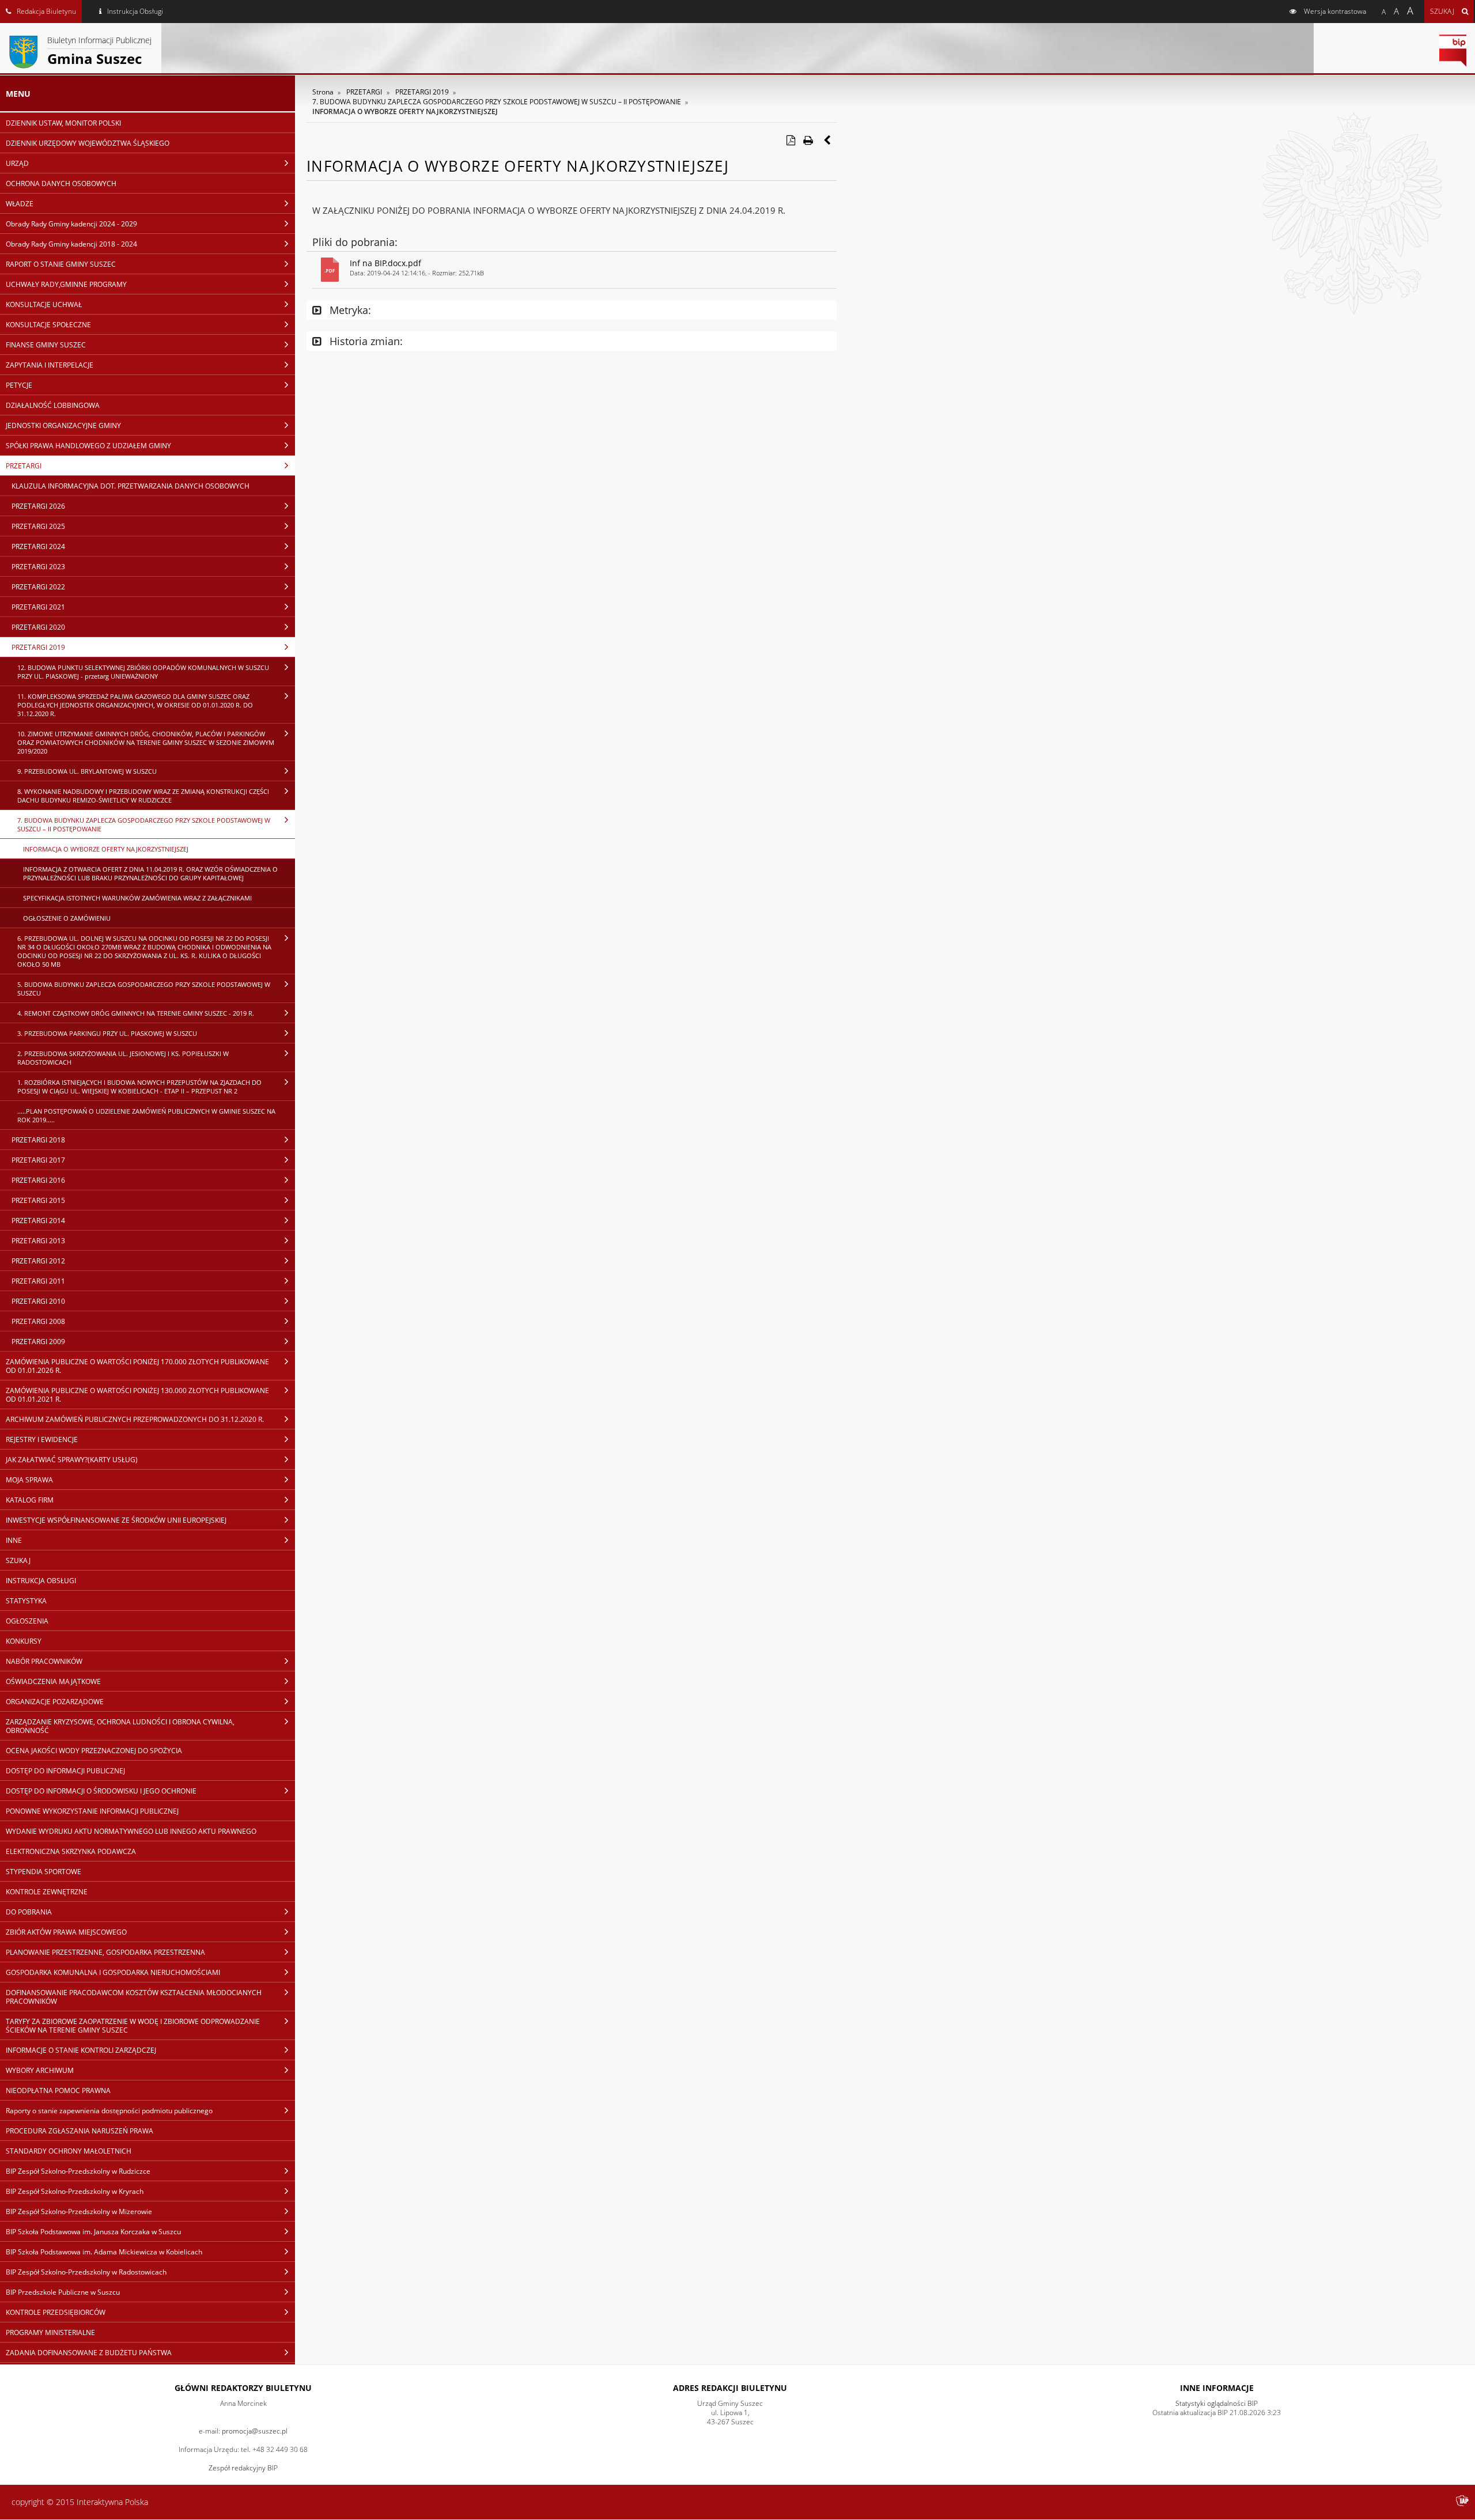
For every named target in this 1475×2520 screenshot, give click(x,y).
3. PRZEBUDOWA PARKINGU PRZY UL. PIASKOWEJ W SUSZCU (107, 1033)
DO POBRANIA (29, 1912)
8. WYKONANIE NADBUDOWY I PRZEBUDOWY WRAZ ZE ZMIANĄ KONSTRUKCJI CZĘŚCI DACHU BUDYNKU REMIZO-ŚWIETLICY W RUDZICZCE (143, 796)
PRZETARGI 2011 (38, 1281)
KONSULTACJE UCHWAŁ (44, 304)
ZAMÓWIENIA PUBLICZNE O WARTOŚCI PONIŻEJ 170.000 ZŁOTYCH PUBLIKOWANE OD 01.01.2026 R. (137, 1366)
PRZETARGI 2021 (38, 607)
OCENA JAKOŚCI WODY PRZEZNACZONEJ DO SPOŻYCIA (94, 1751)
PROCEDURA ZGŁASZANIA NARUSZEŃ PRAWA (80, 2131)
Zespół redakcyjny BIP (243, 2468)
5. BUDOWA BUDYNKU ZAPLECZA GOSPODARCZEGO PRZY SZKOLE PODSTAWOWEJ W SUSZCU (144, 989)
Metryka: (349, 310)
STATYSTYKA (26, 1601)
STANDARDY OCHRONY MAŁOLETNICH (69, 2151)
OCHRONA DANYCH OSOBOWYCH (61, 183)
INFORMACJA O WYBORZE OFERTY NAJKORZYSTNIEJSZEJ (106, 849)
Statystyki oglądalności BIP (1217, 2403)
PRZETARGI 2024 (38, 546)
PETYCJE (19, 385)
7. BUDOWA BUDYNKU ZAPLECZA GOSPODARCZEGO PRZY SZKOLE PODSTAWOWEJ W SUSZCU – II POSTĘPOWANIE (144, 824)
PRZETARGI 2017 (38, 1160)
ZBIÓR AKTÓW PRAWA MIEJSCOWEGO (66, 1932)
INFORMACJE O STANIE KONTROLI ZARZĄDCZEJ (81, 2050)
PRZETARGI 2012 (38, 1261)
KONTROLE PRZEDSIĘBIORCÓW (56, 2312)
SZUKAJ (18, 1560)
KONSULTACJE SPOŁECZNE (48, 325)
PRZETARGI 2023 (38, 567)
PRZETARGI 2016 (38, 1180)
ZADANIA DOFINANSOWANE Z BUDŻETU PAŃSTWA (89, 2353)
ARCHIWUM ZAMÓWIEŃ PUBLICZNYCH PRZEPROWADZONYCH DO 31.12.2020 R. (135, 1419)
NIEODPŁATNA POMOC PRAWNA (58, 2090)
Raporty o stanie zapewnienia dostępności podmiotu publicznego (109, 2111)
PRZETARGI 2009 (38, 1342)
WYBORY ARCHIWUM (40, 2070)
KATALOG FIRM (30, 1500)
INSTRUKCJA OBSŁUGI (41, 1581)
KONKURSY (24, 1641)
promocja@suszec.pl (255, 2431)
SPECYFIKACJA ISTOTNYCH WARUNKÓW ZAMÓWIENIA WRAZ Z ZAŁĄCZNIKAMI (137, 898)
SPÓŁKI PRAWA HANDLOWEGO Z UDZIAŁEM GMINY (88, 446)
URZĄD (17, 163)
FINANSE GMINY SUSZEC (46, 345)
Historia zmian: (365, 341)
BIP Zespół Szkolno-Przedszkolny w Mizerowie (79, 2211)
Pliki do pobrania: (355, 242)
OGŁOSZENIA (27, 1621)
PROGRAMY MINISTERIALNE (50, 2332)
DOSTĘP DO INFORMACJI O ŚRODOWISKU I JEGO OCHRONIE (101, 1791)
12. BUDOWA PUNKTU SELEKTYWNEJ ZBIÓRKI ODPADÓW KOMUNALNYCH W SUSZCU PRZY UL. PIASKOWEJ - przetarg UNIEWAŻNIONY (143, 672)
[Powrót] (828, 140)
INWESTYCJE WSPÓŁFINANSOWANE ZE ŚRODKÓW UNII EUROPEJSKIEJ (116, 1520)
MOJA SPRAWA (29, 1480)
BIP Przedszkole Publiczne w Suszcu (63, 2292)
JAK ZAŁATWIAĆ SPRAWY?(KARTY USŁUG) (72, 1460)
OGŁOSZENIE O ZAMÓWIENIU (67, 918)
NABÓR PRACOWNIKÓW (44, 1661)
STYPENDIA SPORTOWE (44, 1872)
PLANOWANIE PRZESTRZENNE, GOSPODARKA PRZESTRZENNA (105, 1952)
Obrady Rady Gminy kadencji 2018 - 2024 (71, 244)
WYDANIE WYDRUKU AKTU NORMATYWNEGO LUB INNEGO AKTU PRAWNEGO (131, 1831)
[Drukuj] (808, 140)
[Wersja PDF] (791, 140)
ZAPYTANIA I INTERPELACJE (50, 365)
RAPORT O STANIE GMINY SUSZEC (61, 264)
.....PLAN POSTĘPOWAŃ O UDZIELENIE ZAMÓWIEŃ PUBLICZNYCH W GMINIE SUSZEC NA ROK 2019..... (146, 1115)
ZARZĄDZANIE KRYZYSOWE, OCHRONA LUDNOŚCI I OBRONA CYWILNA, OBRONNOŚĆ (120, 1726)
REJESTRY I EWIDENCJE (42, 1439)
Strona (323, 92)
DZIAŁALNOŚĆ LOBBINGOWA (53, 405)
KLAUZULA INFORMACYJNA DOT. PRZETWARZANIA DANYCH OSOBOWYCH (131, 486)
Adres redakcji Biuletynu (730, 2388)
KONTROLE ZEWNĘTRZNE (47, 1892)
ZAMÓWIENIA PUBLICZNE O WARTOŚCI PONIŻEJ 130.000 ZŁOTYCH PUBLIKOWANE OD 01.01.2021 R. (137, 1395)
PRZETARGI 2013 (38, 1241)
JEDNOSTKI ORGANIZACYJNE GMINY (63, 425)
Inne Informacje (1217, 2388)
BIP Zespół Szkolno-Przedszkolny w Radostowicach (86, 2272)
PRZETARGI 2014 (38, 1221)
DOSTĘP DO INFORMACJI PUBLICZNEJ (65, 1771)
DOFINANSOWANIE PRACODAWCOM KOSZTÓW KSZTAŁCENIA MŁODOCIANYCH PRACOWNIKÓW (134, 1997)
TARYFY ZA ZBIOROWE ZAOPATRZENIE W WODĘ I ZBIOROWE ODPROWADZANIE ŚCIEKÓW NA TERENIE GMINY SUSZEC (133, 2026)
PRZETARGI (24, 466)
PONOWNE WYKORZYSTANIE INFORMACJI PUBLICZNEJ (92, 1811)
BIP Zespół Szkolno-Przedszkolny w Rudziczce (78, 2171)
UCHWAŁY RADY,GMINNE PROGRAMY (66, 284)
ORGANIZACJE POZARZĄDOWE (55, 1702)
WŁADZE (20, 204)
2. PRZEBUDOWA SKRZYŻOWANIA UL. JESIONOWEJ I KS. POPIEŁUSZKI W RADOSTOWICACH (123, 1058)
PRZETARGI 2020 (38, 627)
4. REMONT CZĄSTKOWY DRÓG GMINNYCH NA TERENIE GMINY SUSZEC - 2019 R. (136, 1013)
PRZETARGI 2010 (38, 1301)
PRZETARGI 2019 (38, 647)
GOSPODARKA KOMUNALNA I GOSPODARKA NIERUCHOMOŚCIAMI (113, 1972)
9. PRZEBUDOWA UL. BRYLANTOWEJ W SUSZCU (87, 771)
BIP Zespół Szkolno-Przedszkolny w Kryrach (75, 2191)
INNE (14, 1540)
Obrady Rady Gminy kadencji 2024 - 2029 (71, 224)
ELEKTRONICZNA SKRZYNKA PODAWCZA (71, 1851)
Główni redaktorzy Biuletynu (243, 2388)
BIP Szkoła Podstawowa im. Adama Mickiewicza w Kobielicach (104, 2252)
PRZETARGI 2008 (38, 1321)
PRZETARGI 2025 (38, 526)
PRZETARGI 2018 (38, 1140)
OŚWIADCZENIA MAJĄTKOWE (53, 1681)
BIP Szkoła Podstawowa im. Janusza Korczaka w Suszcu (93, 2232)
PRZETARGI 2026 (38, 506)
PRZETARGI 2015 (38, 1200)
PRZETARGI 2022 (38, 587)
